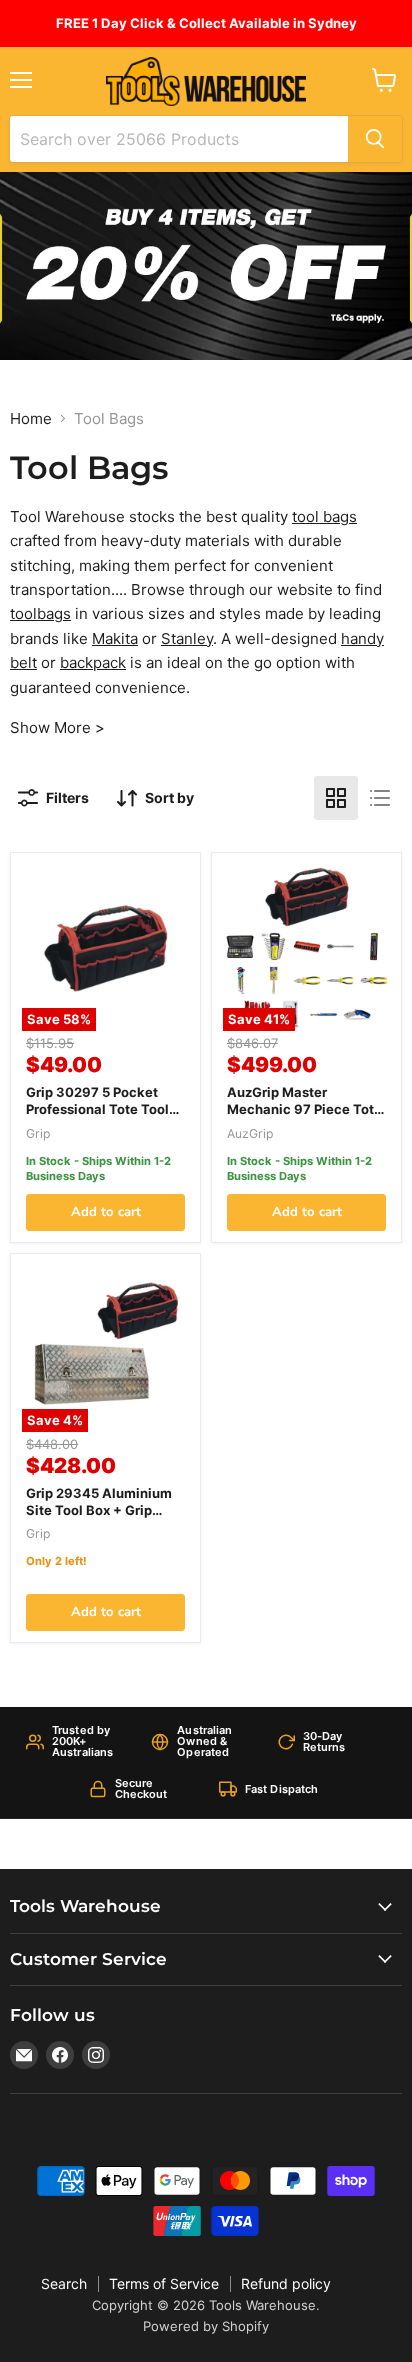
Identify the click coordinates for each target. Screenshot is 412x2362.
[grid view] (336, 798)
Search (64, 2283)
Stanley (187, 638)
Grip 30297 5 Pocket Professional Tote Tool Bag (97, 1109)
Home (31, 418)
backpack (93, 662)
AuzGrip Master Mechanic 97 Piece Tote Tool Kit (304, 1109)
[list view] (380, 798)
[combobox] (179, 139)
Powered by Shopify (206, 2326)
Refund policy (286, 2283)
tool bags (324, 516)
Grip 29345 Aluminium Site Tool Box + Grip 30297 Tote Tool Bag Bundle (99, 1518)
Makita (115, 638)
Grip (38, 1133)
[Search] (375, 139)
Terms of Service (164, 2283)
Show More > (57, 727)
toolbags (40, 613)
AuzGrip (250, 1133)
